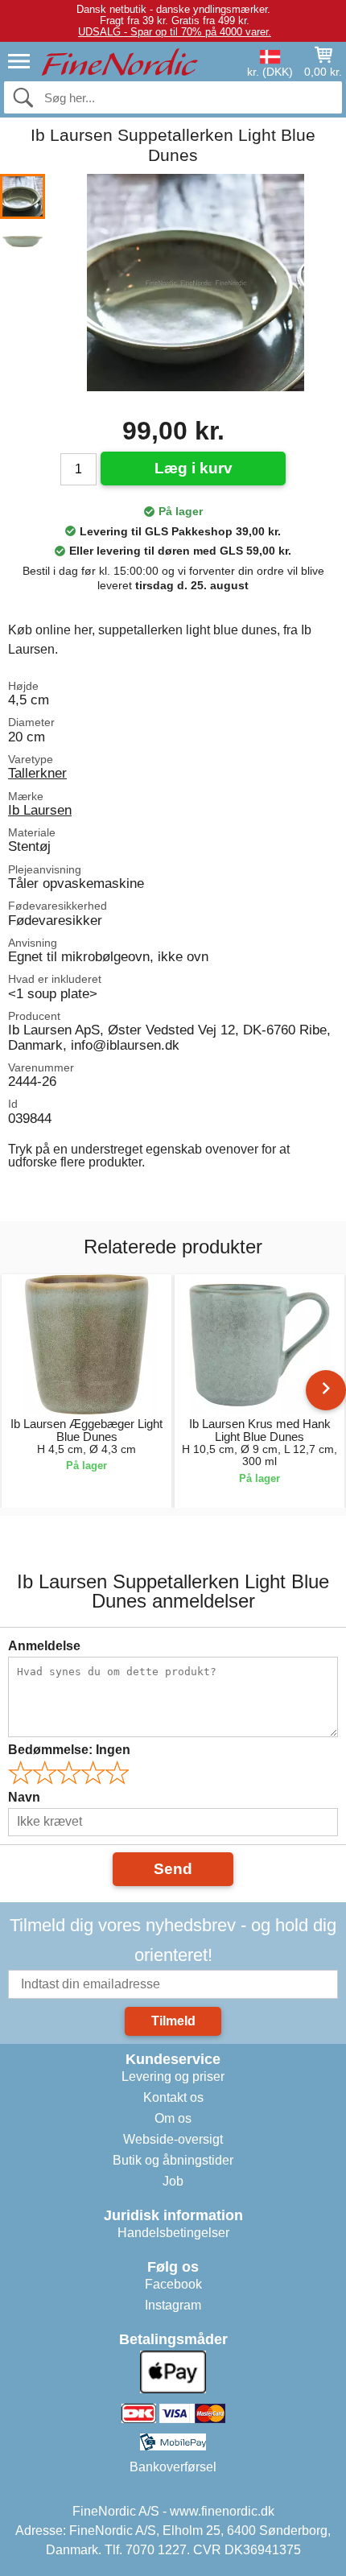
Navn (24, 1797)
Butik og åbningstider (173, 2160)
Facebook (173, 2284)
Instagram (173, 2305)
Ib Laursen (40, 810)
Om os (173, 2118)
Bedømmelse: (69, 1750)
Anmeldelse (44, 1646)
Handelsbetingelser (173, 2233)
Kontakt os (173, 2097)
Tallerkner (37, 773)
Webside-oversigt (173, 2139)
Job (173, 2181)
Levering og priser (173, 2076)
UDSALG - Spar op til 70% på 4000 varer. (175, 32)
